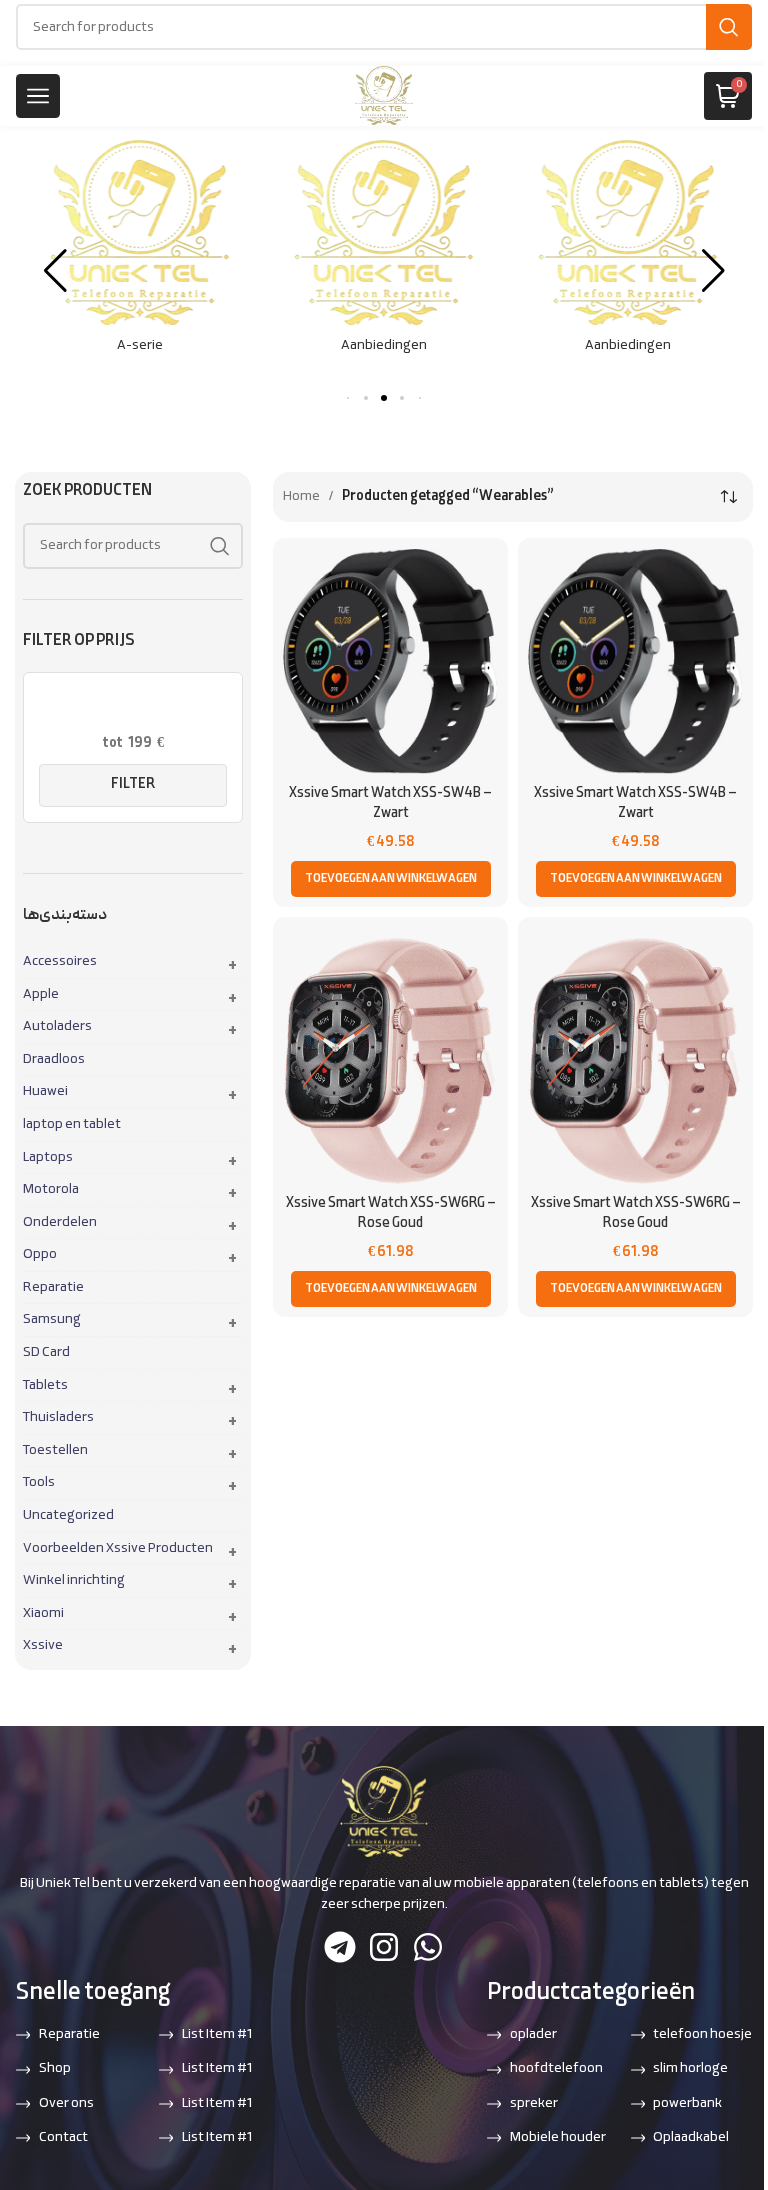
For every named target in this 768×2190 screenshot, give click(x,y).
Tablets (45, 1386)
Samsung (52, 1320)
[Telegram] (340, 1947)
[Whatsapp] (428, 1947)
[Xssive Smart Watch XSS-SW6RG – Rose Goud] (390, 1056)
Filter (133, 784)
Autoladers (57, 1027)
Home (301, 496)
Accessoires (60, 962)
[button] (366, 398)
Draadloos (54, 1060)
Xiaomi (43, 1614)
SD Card (46, 1353)
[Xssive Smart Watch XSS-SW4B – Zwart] (390, 661)
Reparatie (53, 1288)
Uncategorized (68, 1516)
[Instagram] (384, 1947)
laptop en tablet (72, 1125)
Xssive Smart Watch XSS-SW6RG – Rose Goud (391, 1213)
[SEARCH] (729, 27)
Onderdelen (60, 1223)
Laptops (48, 1158)
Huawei (45, 1092)
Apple (41, 995)
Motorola (51, 1190)
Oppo (40, 1255)
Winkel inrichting (74, 1581)
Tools (39, 1483)
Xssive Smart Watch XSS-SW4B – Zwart (390, 803)
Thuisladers (58, 1418)
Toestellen (55, 1451)
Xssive (43, 1646)
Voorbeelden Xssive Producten (118, 1549)
